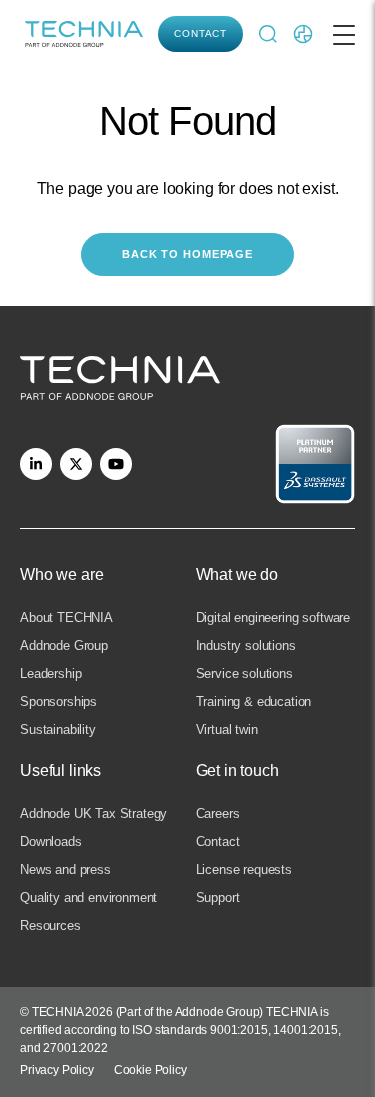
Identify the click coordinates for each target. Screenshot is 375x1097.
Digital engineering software (273, 617)
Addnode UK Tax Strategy (93, 813)
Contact (200, 33)
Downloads (51, 841)
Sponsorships (58, 701)
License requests (244, 869)
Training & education (254, 701)
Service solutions (244, 673)
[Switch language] (303, 34)
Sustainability (58, 729)
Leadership (50, 673)
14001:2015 (305, 1030)
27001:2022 (75, 1048)
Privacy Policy (57, 1070)
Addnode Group (64, 645)
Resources (50, 925)
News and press (65, 869)
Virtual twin (227, 729)
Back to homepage (187, 254)
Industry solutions (246, 645)
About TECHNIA (66, 617)
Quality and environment (88, 897)
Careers (218, 813)
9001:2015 (239, 1030)
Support (218, 897)
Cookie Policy (150, 1070)
